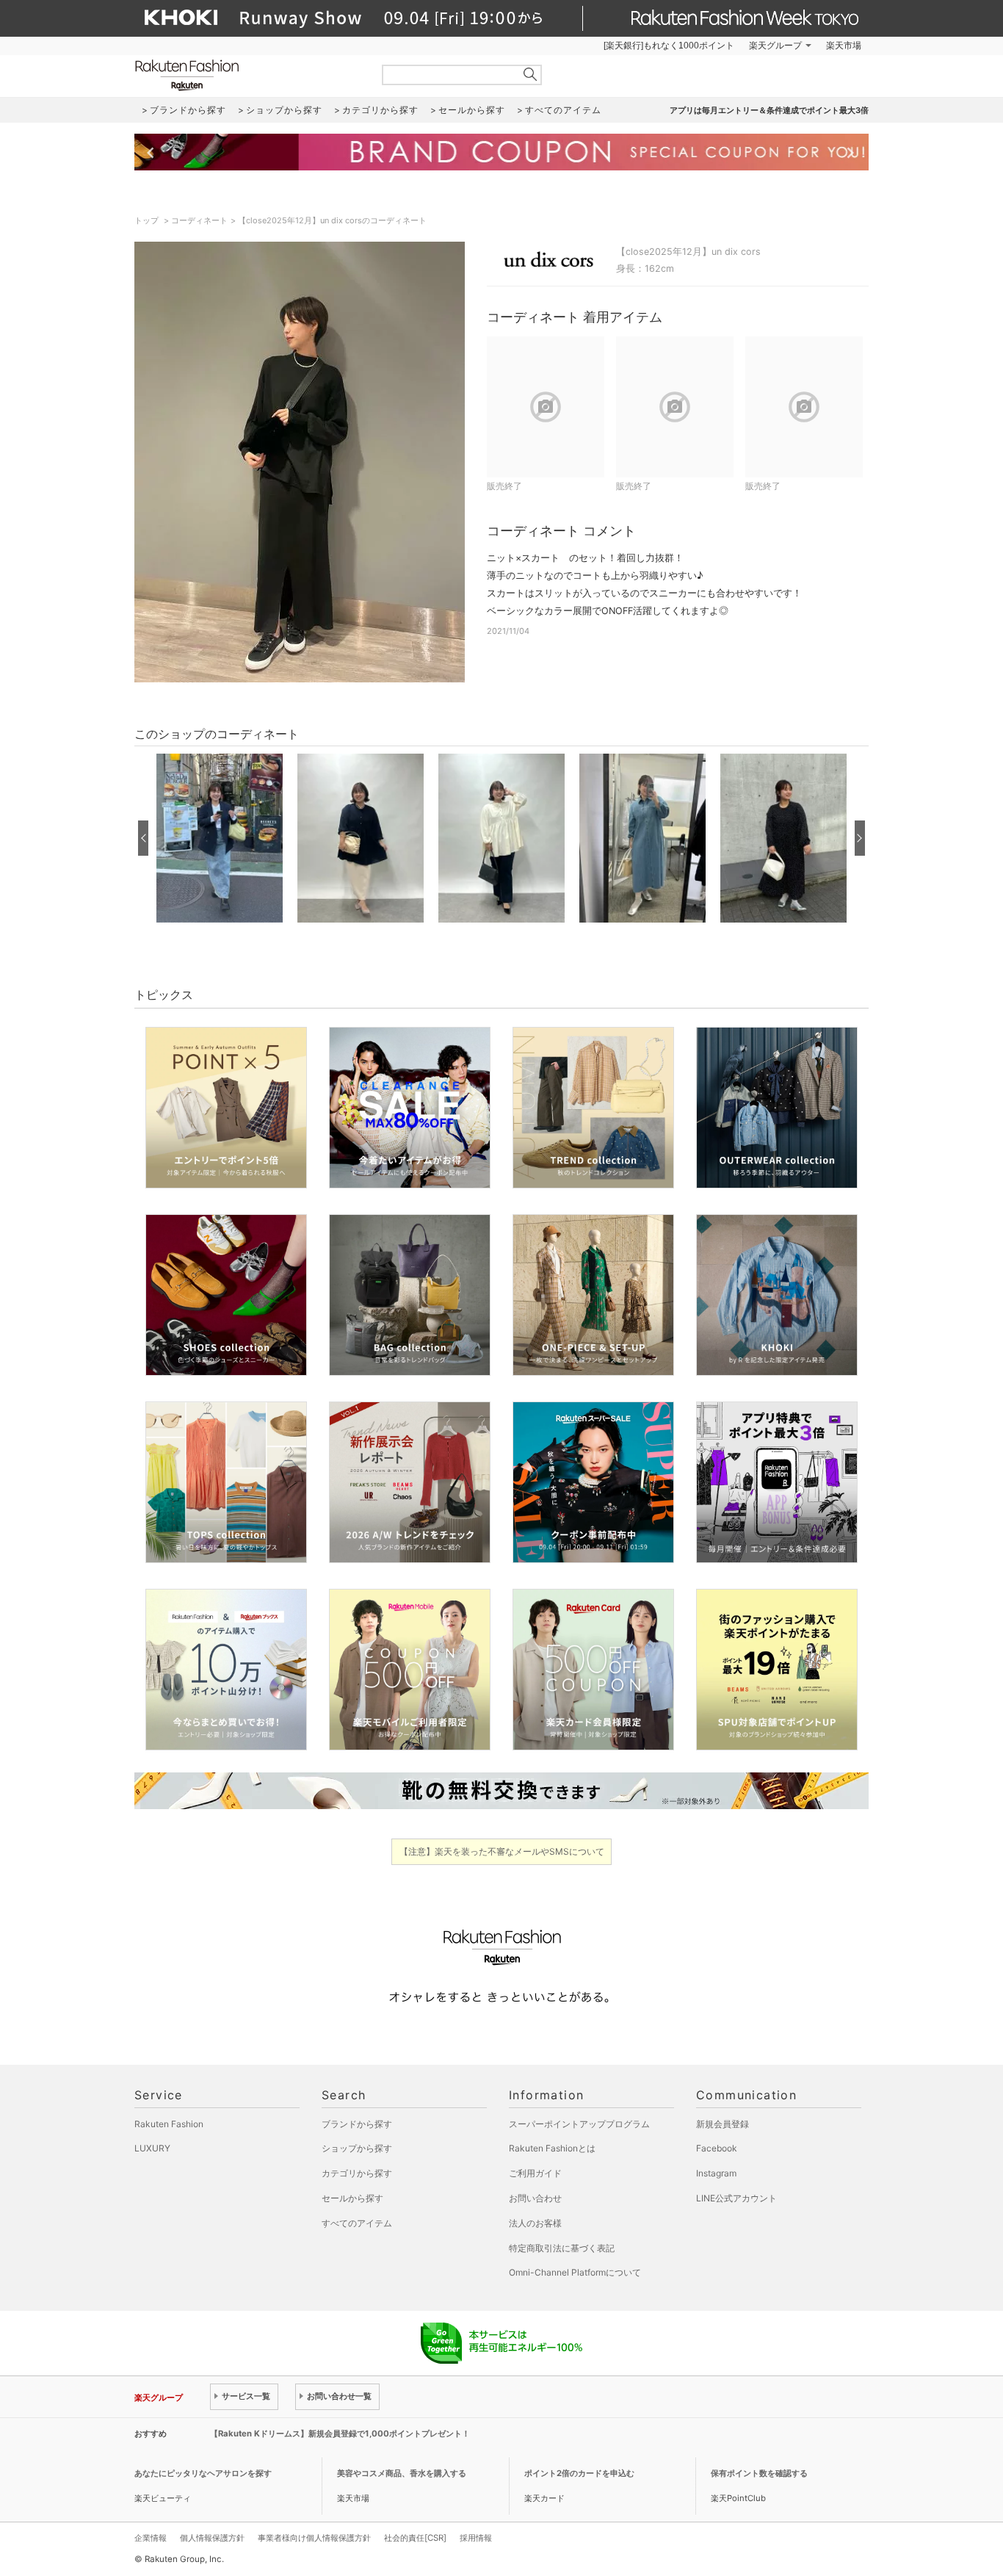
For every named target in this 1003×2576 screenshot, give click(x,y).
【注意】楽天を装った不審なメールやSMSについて (502, 1851)
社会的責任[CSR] (415, 2538)
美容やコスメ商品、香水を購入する (402, 2473)
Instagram (716, 2173)
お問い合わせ (535, 2198)
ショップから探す (357, 2148)
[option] (220, 838)
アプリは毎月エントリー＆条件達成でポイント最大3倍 (769, 110)
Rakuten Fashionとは (552, 2148)
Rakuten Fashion (248, 75)
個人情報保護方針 (212, 2538)
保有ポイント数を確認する (759, 2473)
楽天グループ (775, 46)
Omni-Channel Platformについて (575, 2272)
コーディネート (199, 220)
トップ (148, 220)
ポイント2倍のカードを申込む (579, 2473)
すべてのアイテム (357, 2223)
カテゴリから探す (357, 2173)
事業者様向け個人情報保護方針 (314, 2538)
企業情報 (151, 2538)
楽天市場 (844, 46)
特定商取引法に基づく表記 (562, 2248)
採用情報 (476, 2538)
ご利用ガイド (535, 2173)
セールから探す (352, 2198)
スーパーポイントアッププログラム (579, 2124)
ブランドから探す (357, 2124)
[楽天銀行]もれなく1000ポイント (669, 46)
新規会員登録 (723, 2124)
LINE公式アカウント (736, 2198)
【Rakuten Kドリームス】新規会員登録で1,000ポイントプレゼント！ (340, 2434)
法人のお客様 (535, 2223)
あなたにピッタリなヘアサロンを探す (203, 2473)
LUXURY (152, 2148)
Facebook (717, 2148)
